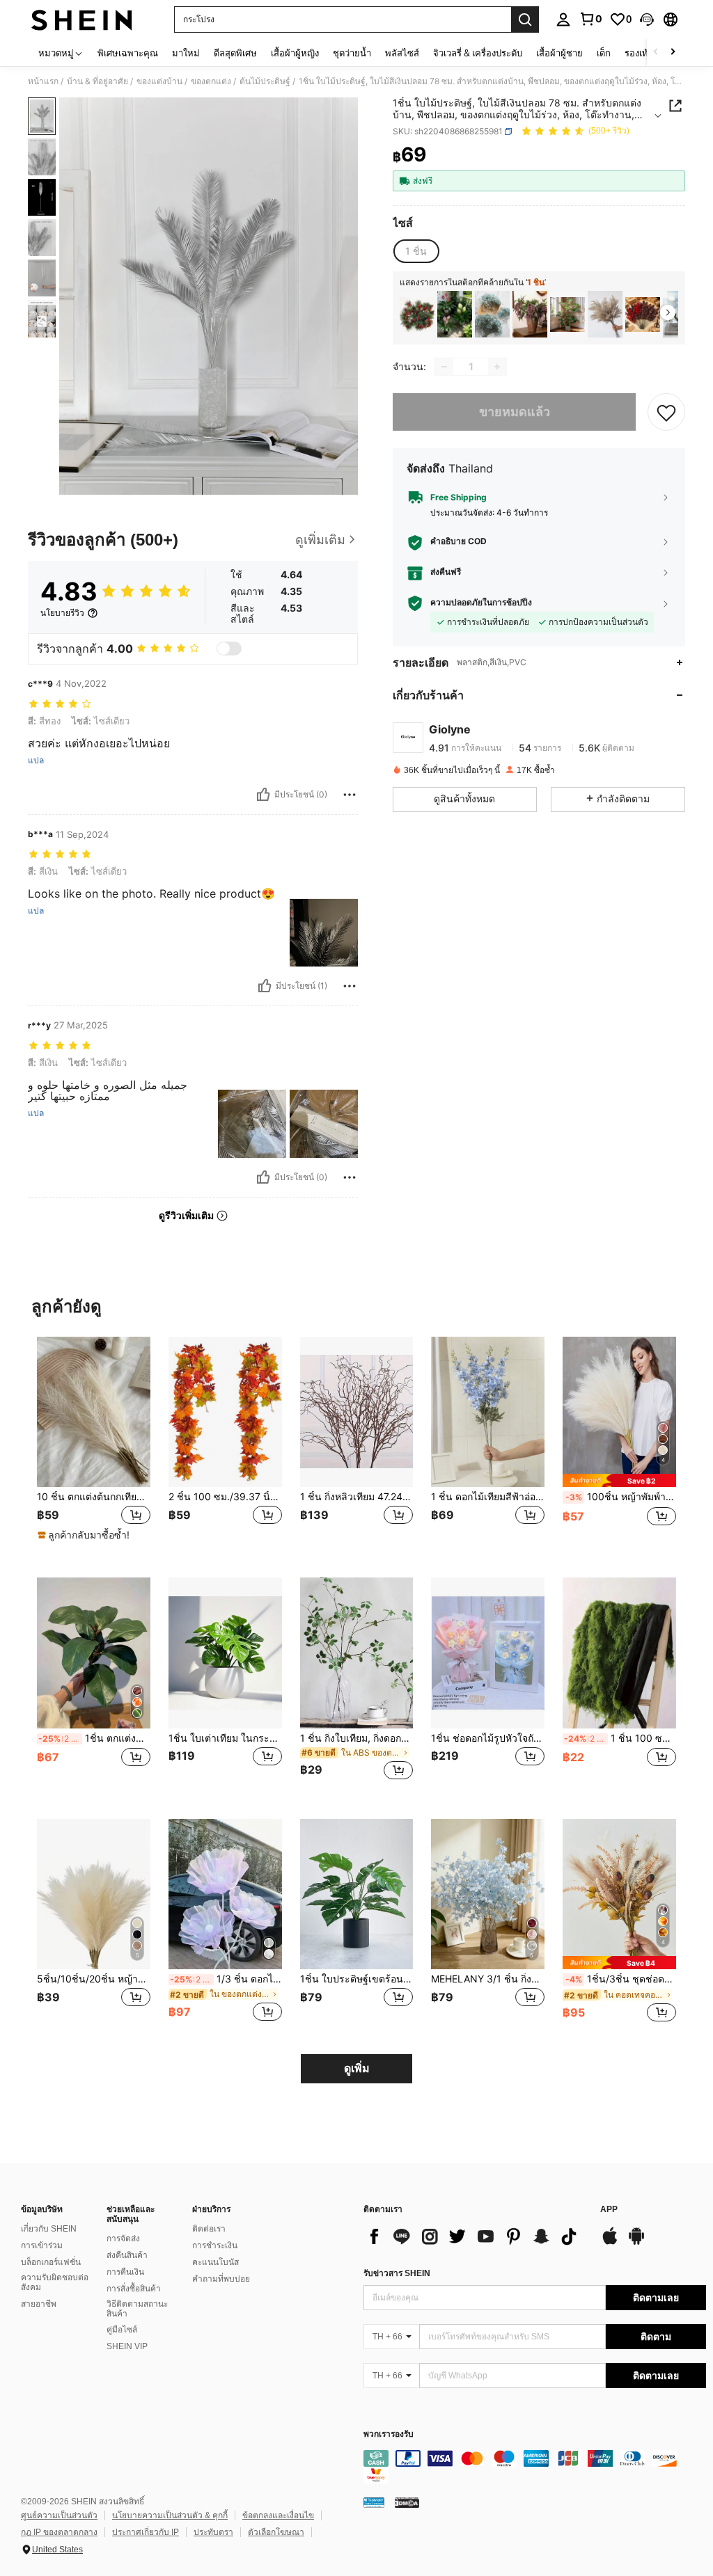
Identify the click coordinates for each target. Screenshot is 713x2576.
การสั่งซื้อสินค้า (134, 2289)
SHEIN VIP (127, 2346)
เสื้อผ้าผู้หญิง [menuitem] (295, 53)
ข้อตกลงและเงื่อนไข (278, 2515)
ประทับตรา (213, 2532)
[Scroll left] (656, 53)
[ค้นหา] (525, 19)
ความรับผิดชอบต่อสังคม (55, 2282)
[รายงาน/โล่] (350, 795)
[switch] (229, 649)
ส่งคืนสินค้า (127, 2255)
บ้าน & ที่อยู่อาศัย (97, 81)
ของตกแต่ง (211, 81)
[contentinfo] (535, 2467)
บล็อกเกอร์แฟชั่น (51, 2262)
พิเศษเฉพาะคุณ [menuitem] (128, 53)
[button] (647, 19)
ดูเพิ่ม (357, 2068)
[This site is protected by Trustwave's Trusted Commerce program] (374, 2502)
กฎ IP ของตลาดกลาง (59, 2532)
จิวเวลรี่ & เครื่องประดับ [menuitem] (478, 53)
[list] (475, 2236)
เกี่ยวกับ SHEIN (49, 2229)
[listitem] (417, 314)
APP (609, 2210)
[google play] (636, 2243)
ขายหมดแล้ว (515, 412)
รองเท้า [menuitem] (639, 53)
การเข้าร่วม (42, 2245)
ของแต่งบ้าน (159, 81)
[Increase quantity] (497, 367)
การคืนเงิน (125, 2272)
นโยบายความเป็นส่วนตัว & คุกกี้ (170, 2515)
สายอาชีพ (39, 2304)
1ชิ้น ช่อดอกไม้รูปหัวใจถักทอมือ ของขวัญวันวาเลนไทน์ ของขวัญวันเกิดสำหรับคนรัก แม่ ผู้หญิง (488, 1738)
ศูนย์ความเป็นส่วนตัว (59, 2515)
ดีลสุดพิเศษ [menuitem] (235, 53)
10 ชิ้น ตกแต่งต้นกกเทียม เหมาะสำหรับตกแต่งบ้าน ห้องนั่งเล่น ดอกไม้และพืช (94, 1497)
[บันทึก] (666, 412)
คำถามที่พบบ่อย (221, 2279)
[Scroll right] (673, 53)
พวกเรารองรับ (389, 2434)
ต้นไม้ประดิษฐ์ (265, 81)
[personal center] (563, 19)
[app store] (610, 2243)
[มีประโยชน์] (263, 795)
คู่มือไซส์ (122, 2330)
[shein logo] (82, 19)
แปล (36, 761)
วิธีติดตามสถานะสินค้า (137, 2309)
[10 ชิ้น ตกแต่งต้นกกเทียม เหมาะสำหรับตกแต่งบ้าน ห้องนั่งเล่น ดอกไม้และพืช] (94, 1412)
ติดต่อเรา (209, 2229)
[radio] (416, 251)
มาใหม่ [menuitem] (186, 53)
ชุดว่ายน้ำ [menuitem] (352, 53)
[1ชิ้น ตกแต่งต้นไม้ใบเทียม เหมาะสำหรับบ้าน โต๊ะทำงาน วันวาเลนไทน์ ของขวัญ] (94, 1653)
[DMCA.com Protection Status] (407, 2502)
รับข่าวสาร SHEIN (397, 2273)
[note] (85, 1535)
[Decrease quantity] (444, 367)
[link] (590, 19)
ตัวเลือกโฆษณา (276, 2532)
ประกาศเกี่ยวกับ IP (146, 2532)
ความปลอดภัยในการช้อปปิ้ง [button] (481, 603)
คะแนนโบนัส (216, 2262)
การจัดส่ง (123, 2239)
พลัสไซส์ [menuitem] (402, 53)
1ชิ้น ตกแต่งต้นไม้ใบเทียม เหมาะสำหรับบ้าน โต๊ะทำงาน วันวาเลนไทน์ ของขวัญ (94, 1738)
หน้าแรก (43, 81)
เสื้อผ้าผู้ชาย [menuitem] (559, 53)
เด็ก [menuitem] (604, 53)
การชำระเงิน (215, 2245)
